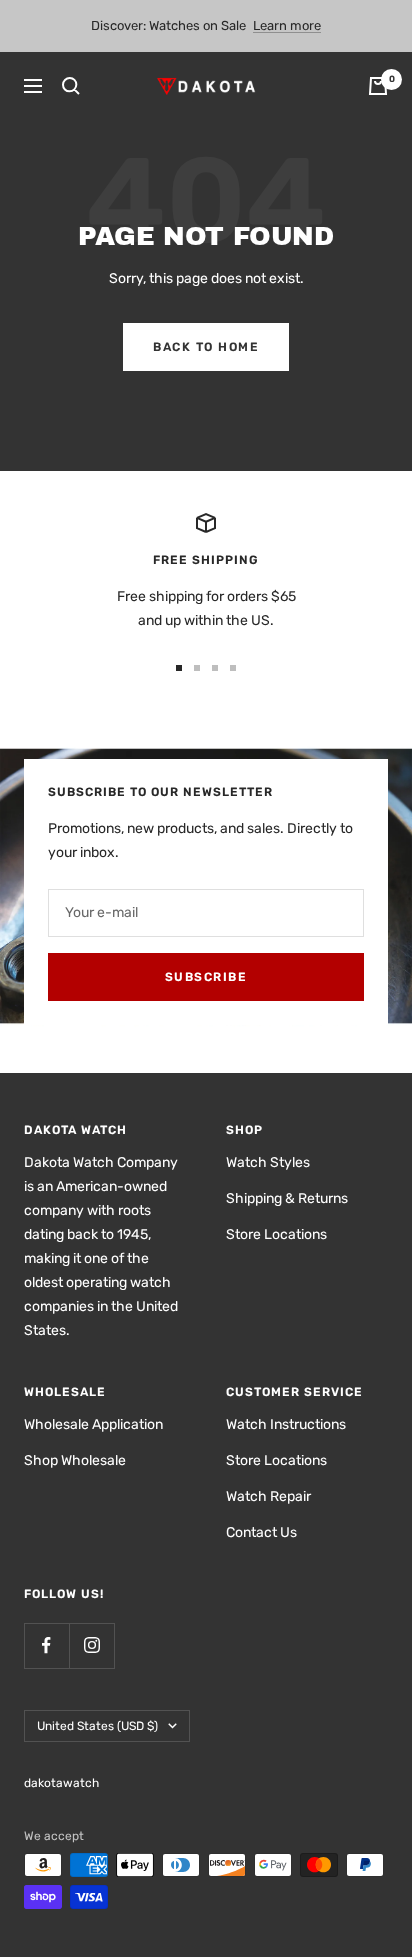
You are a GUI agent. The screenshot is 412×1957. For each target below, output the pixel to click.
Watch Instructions (286, 1424)
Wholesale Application (93, 1424)
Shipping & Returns (287, 1198)
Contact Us (261, 1532)
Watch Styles (268, 1162)
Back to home (206, 347)
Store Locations (276, 1234)
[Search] (71, 86)
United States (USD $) (97, 1726)
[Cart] (378, 86)
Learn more (287, 25)
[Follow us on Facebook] (46, 1645)
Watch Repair (268, 1496)
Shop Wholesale (75, 1460)
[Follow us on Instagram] (91, 1645)
